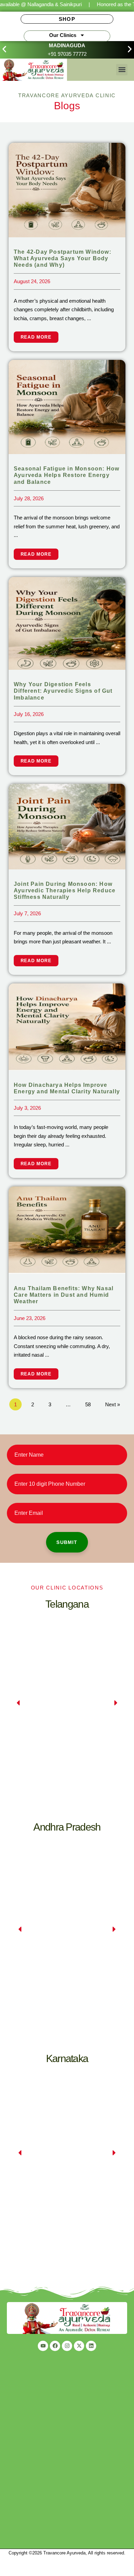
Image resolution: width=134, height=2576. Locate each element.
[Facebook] (55, 2346)
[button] (4, 49)
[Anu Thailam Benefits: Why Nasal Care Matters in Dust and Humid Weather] (67, 1229)
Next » (113, 1404)
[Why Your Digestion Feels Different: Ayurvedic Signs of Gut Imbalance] (67, 623)
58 (88, 1404)
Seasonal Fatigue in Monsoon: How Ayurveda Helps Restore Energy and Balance (66, 475)
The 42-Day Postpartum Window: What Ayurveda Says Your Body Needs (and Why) (63, 258)
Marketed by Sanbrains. (67, 2557)
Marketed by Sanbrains (23, 2572)
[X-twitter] (79, 2346)
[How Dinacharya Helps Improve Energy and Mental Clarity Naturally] (67, 1026)
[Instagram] (67, 2346)
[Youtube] (43, 2346)
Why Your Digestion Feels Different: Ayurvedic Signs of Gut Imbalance (63, 691)
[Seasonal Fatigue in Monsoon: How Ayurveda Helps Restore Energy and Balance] (67, 407)
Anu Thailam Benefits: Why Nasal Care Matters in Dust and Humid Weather (64, 1295)
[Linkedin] (91, 2346)
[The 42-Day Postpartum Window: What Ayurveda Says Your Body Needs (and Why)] (67, 190)
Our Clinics (63, 35)
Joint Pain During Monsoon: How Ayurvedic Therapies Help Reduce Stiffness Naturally (65, 890)
